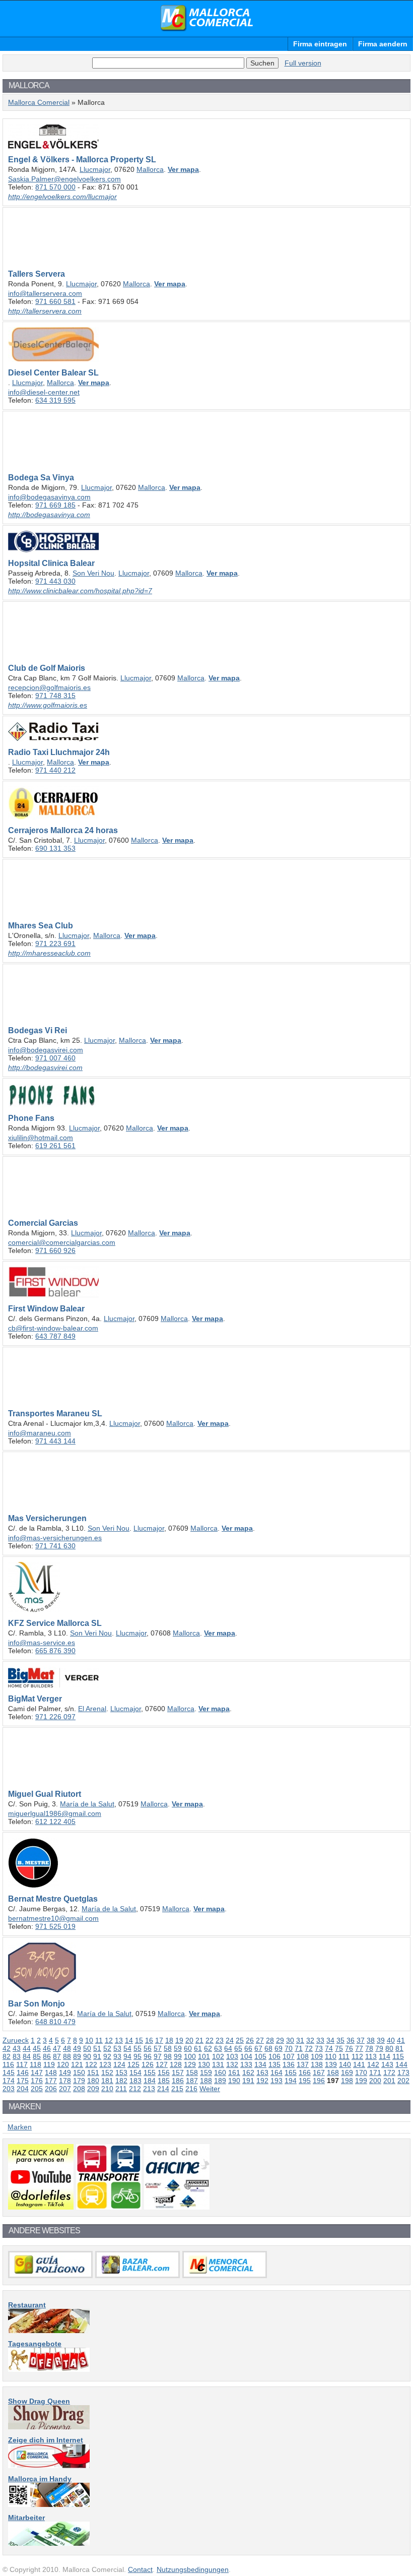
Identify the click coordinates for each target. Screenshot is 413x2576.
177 (51, 2081)
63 (218, 2048)
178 (65, 2081)
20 (189, 2040)
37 (361, 2040)
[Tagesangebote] (49, 2369)
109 (317, 2056)
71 (299, 2048)
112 (357, 2056)
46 (47, 2048)
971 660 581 (55, 301)
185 (164, 2081)
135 (274, 2064)
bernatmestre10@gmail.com (53, 1918)
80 (389, 2048)
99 (178, 2056)
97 (158, 2056)
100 (190, 2056)
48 (67, 2048)
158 (192, 2072)
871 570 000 (55, 187)
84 (27, 2056)
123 (105, 2064)
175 (23, 2081)
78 (369, 2048)
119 (49, 2064)
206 (51, 2089)
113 (371, 2056)
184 (150, 2081)
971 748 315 (55, 696)
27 (260, 2040)
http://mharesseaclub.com (49, 953)
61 (198, 2048)
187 (192, 2081)
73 (319, 2048)
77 (359, 2048)
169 (347, 2072)
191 (248, 2081)
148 (51, 2072)
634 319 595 (55, 400)
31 (300, 2040)
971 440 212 (55, 770)
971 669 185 (55, 505)
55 (137, 2048)
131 (218, 2064)
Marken (20, 2127)
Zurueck (16, 2040)
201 (389, 2081)
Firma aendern (383, 44)
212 (135, 2089)
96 (148, 2056)
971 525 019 (55, 1926)
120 (63, 2064)
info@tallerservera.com (45, 293)
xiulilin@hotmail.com (41, 1138)
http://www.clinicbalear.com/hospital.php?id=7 (80, 591)
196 (319, 2081)
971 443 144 (55, 1441)
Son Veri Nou (93, 573)
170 (361, 2072)
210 (107, 2089)
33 (320, 2040)
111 (344, 2056)
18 (169, 2040)
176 (37, 2081)
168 (333, 2072)
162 (248, 2072)
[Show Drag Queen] (49, 2427)
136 (289, 2064)
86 (47, 2056)
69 (279, 2048)
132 (232, 2064)
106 (274, 2056)
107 (289, 2056)
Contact (140, 2569)
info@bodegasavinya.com (49, 497)
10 (89, 2040)
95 (137, 2056)
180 (93, 2081)
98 (168, 2056)
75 (339, 2048)
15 (139, 2040)
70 (289, 2048)
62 (208, 2048)
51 (97, 2048)
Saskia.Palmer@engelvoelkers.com (64, 179)
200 (375, 2081)
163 (262, 2072)
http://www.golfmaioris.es (48, 705)
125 (133, 2064)
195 (305, 2081)
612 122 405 (55, 1821)
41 (401, 2040)
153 (121, 2072)
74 (329, 2048)
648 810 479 (55, 2022)
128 (176, 2064)
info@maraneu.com (40, 1433)
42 (7, 2048)
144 (401, 2064)
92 (107, 2056)
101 (204, 2056)
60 (188, 2048)
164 (277, 2072)
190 (234, 2081)
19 (179, 2040)
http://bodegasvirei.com (45, 1067)
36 (351, 2040)
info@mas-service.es (42, 1643)
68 (268, 2048)
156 (164, 2072)
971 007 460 (55, 1058)
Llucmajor (95, 169)
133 (246, 2064)
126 (148, 2064)
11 (99, 2040)
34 (330, 2040)
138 (317, 2064)
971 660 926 (55, 1250)
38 (371, 2040)
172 (389, 2072)
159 (206, 2072)
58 (168, 2048)
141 (359, 2064)
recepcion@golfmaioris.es (49, 687)
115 (398, 2056)
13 (119, 2040)
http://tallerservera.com (45, 311)
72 (309, 2048)
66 (248, 2048)
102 (218, 2056)
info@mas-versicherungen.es (55, 1538)
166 (305, 2072)
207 (65, 2089)
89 (77, 2056)
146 (23, 2072)
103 (232, 2056)
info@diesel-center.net (44, 392)
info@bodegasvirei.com (46, 1050)
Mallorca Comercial (206, 18)
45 (37, 2048)
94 (127, 2056)
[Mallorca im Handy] (49, 2504)
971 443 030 (55, 581)
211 (121, 2089)
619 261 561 (55, 1146)
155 (150, 2072)
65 (238, 2048)
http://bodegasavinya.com (49, 515)
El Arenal (92, 1709)
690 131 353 (55, 848)
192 (262, 2081)
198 (347, 2081)
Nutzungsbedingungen (193, 2569)
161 (234, 2072)
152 (107, 2072)
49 (77, 2048)
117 (22, 2064)
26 (250, 2040)
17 (159, 2040)
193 (277, 2081)
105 (260, 2056)
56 (148, 2048)
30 (290, 2040)
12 (109, 2040)
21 (199, 2040)
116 (8, 2064)
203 (9, 2089)
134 (260, 2064)
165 (291, 2072)
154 (135, 2072)
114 (385, 2056)
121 (77, 2064)
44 (27, 2048)
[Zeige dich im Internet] (49, 2466)
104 (246, 2056)
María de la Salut (87, 1804)
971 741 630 (55, 1546)
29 (280, 2040)
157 (178, 2072)
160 (220, 2072)
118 (36, 2064)
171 (375, 2072)
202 (403, 2081)
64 (228, 2048)
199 (361, 2081)
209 (93, 2089)
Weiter (210, 2089)
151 (93, 2072)
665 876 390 (55, 1651)
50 (87, 2048)
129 (190, 2064)
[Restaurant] (49, 2331)
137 (303, 2064)
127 (162, 2064)
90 (87, 2056)
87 (57, 2056)
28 (270, 2040)
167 (319, 2072)
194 (291, 2081)
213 (149, 2089)
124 (119, 2064)
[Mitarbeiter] (49, 2543)
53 (117, 2048)
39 (381, 2040)
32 (310, 2040)
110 (331, 2056)
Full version (303, 63)
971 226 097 (55, 1717)
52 (107, 2048)
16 (149, 2040)
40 (391, 2040)
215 (177, 2089)
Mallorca (150, 169)
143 (387, 2064)
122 (91, 2064)
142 (373, 2064)
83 (17, 2056)
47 (57, 2048)
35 (340, 2040)
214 (163, 2089)
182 (121, 2081)
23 (220, 2040)
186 (178, 2081)
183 (135, 2081)
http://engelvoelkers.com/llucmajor (62, 197)
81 (399, 2048)
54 (127, 2048)
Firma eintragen (320, 44)
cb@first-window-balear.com (53, 1328)
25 (240, 2040)
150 (79, 2072)
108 (303, 2056)
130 (204, 2064)
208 (79, 2089)
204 (23, 2089)
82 (7, 2056)
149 (65, 2072)
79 (379, 2048)
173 (403, 2072)
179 (79, 2081)
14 (129, 2040)
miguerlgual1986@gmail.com (55, 1813)
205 (37, 2089)
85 (37, 2056)
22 (210, 2040)
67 (258, 2048)
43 (17, 2048)
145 (9, 2072)
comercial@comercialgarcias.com (62, 1242)
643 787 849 (55, 1336)
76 (349, 2048)
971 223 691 (55, 944)
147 (37, 2072)
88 (67, 2056)
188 (206, 2081)
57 (158, 2048)
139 (331, 2064)
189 (220, 2081)
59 (178, 2048)
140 (345, 2064)
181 (107, 2081)
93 (117, 2056)
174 (9, 2081)
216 (191, 2089)
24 (230, 2040)
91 (97, 2056)
